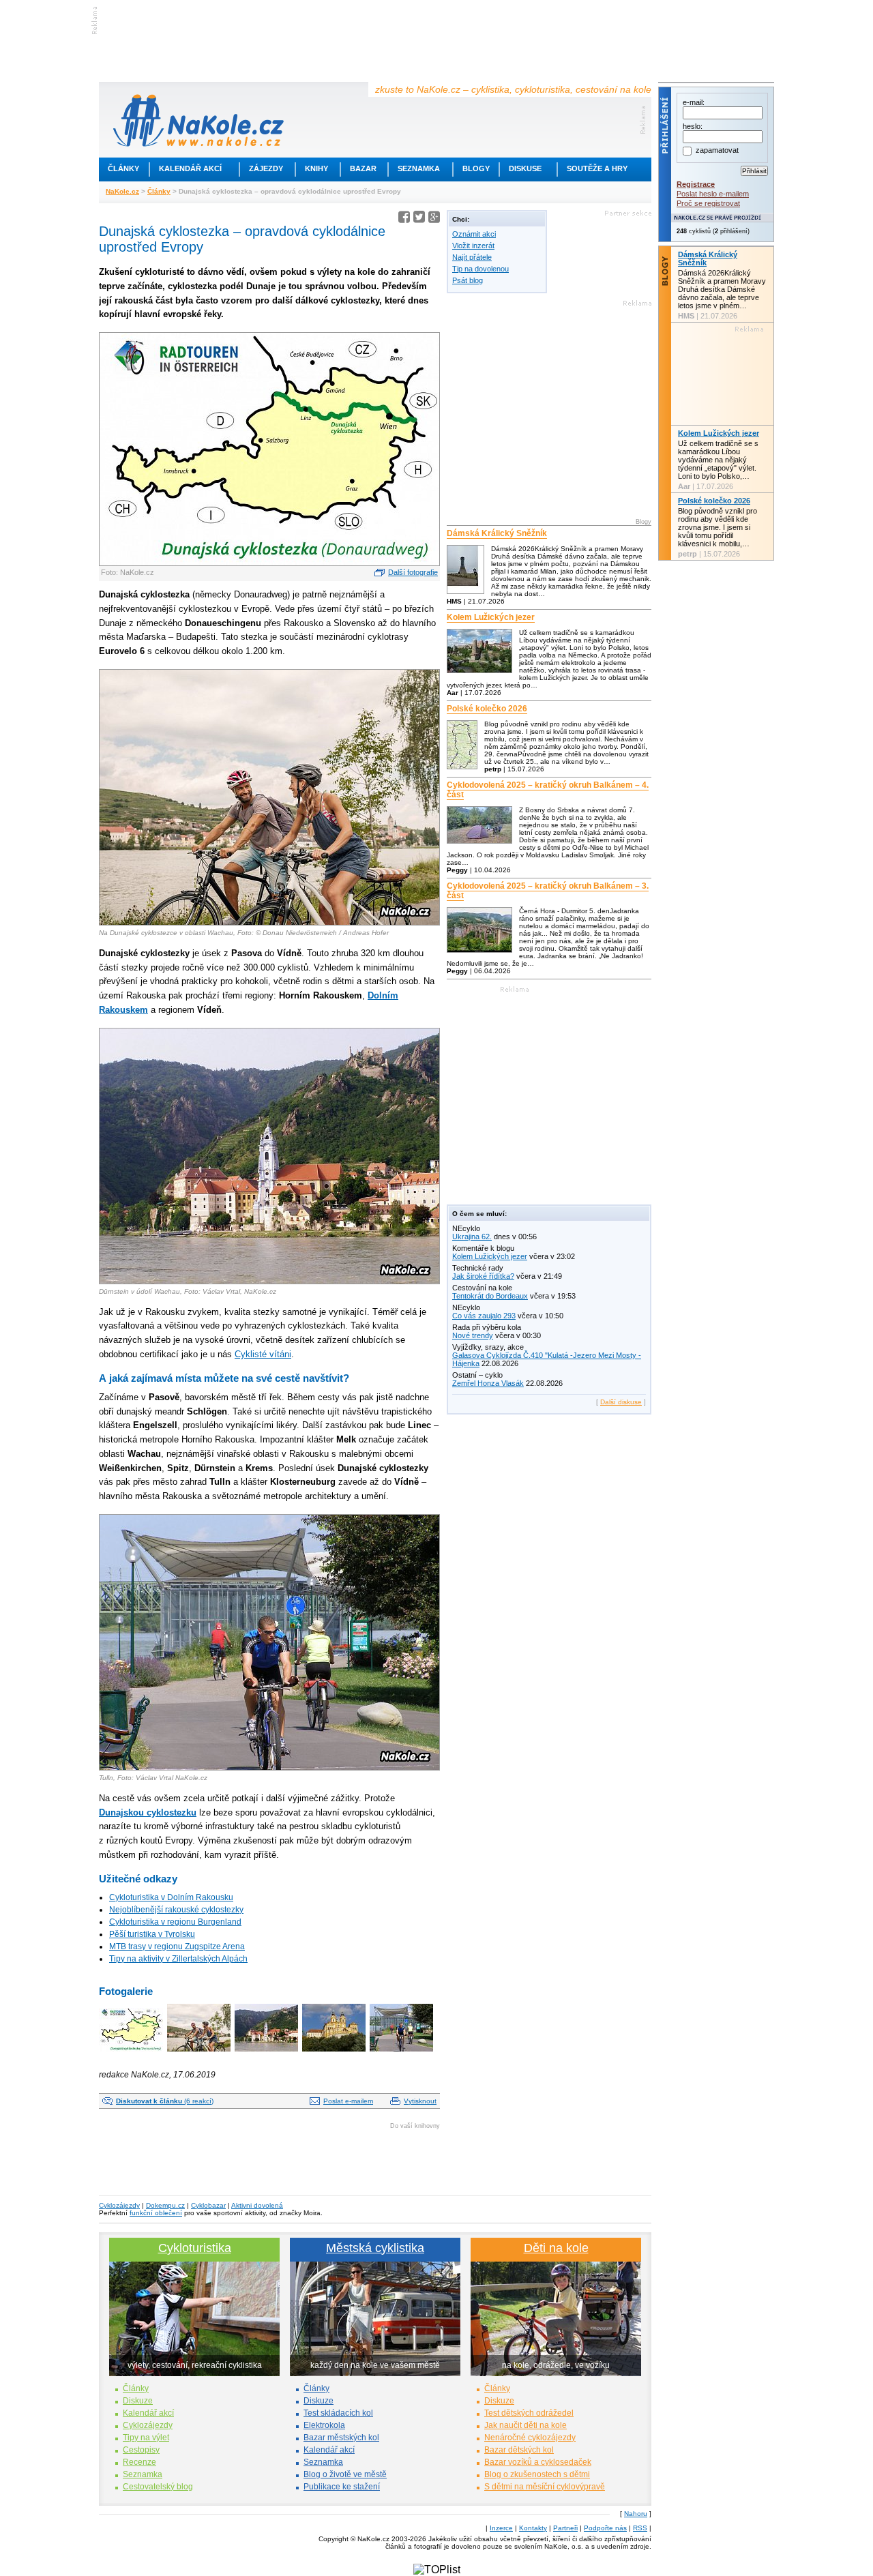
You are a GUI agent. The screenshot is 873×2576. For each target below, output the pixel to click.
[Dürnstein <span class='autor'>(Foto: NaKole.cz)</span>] (267, 2053)
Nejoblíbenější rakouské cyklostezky (176, 1910)
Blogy (476, 168)
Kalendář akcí (190, 168)
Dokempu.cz (165, 2205)
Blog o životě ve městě (345, 2474)
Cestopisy (141, 2450)
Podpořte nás (605, 2528)
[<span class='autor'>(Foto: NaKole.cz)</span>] (132, 2053)
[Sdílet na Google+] (434, 219)
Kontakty (533, 2528)
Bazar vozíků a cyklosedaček (538, 2462)
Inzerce (501, 2528)
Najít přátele (472, 257)
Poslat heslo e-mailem (713, 194)
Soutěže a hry (597, 168)
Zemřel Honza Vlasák (488, 1383)
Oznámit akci (474, 234)
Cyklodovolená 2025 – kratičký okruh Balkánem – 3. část (548, 891)
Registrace (696, 184)
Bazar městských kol (341, 2438)
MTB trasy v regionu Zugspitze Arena (177, 1946)
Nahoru (636, 2514)
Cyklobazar (208, 2205)
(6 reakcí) (165, 2101)
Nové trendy (473, 1335)
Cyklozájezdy (119, 2205)
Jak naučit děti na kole (526, 2425)
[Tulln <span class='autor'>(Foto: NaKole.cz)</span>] (402, 2053)
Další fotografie (413, 572)
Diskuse (525, 168)
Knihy (316, 168)
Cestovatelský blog (158, 2487)
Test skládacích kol (338, 2413)
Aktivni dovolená (257, 2205)
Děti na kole (556, 2248)
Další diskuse (621, 1402)
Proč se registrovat (708, 203)
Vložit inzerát (473, 246)
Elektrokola (324, 2425)
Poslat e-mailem (348, 2101)
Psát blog (468, 280)
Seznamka (419, 168)
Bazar (363, 168)
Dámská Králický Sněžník (497, 533)
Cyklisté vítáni (263, 1354)
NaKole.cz (122, 191)
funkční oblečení (156, 2213)
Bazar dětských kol (519, 2450)
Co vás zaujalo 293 (484, 1316)
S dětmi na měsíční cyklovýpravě (545, 2487)
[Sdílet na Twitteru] (419, 219)
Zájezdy (266, 168)
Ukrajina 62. (472, 1237)
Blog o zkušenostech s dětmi (537, 2474)
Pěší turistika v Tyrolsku (152, 1934)
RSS (640, 2528)
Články (123, 168)
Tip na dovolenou (480, 269)
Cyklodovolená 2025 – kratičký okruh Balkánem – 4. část (548, 790)
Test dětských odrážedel (529, 2413)
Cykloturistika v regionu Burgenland (175, 1922)
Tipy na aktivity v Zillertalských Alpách (178, 1959)
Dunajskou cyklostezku (148, 1812)
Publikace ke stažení (342, 2487)
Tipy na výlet (146, 2438)
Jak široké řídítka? (483, 1276)
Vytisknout (420, 2101)
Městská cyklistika (375, 2248)
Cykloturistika (195, 2248)
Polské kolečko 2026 (487, 709)
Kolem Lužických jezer (491, 617)
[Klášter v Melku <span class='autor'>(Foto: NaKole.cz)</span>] (335, 2053)
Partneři (565, 2528)
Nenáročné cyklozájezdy (530, 2438)
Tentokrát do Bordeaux (490, 1296)
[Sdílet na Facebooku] (404, 219)
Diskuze (138, 2401)
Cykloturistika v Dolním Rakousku (171, 1897)
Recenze (139, 2462)
